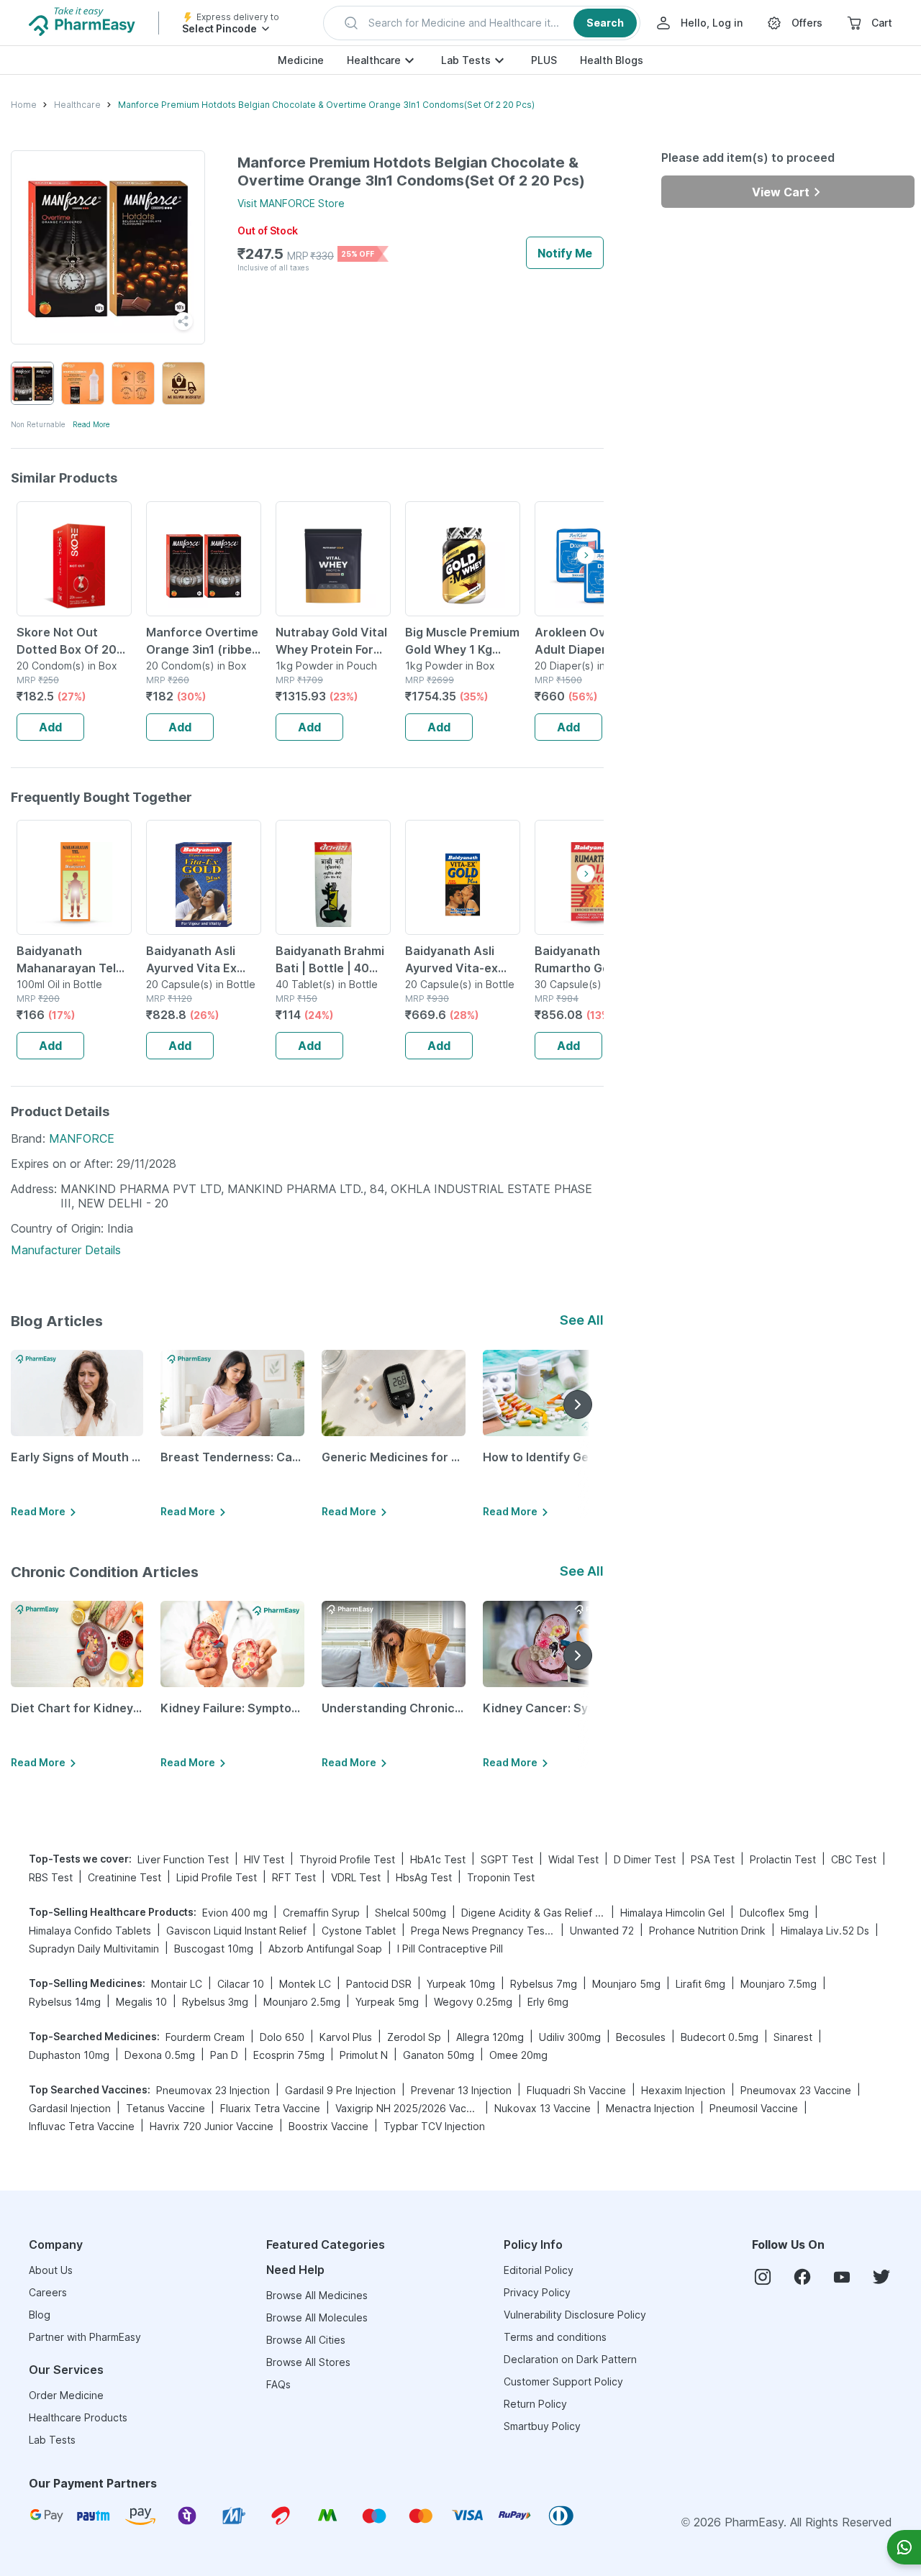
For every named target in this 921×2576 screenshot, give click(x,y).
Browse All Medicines (317, 2295)
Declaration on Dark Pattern (570, 2359)
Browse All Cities (306, 2340)
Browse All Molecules (317, 2317)
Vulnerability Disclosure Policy (575, 2315)
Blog (40, 2315)
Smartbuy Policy (542, 2426)
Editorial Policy (539, 2270)
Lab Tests (466, 60)
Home (24, 105)
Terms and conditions (555, 2337)
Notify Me (565, 253)
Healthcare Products (78, 2417)
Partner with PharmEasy (85, 2337)
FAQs (278, 2384)
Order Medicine (66, 2395)
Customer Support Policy (563, 2381)
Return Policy (535, 2404)
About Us (51, 2270)
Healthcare (374, 60)
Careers (48, 2292)
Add (50, 727)
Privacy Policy (537, 2292)
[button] (482, 23)
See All (582, 1320)
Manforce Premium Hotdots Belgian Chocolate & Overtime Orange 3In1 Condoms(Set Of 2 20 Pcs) (326, 105)
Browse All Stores (308, 2362)
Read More (91, 424)
